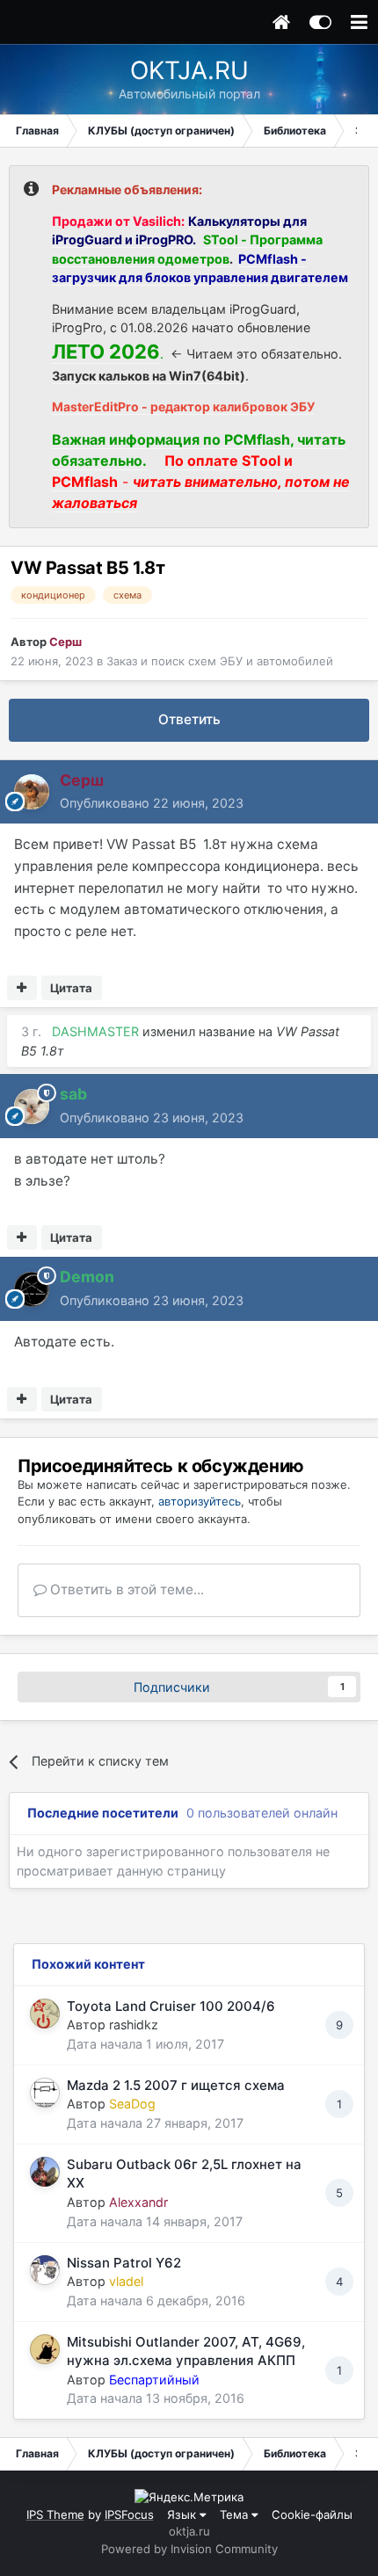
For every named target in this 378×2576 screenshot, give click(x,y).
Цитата (71, 988)
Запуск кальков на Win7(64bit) (149, 376)
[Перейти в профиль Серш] (32, 792)
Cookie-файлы (312, 2514)
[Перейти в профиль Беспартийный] (45, 2349)
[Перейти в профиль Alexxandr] (45, 2172)
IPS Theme (55, 2514)
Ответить (189, 719)
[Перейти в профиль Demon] (32, 1289)
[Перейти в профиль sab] (32, 1107)
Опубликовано (152, 803)
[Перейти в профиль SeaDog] (45, 2093)
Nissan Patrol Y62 (124, 2263)
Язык (183, 2514)
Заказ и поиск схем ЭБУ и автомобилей (220, 661)
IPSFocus (129, 2514)
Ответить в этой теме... (125, 1589)
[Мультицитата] (22, 988)
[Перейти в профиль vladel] (45, 2270)
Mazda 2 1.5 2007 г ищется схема (176, 2085)
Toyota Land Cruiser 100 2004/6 (171, 2006)
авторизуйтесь (200, 1501)
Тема (236, 2514)
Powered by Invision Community (189, 2549)
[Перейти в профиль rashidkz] (45, 2014)
